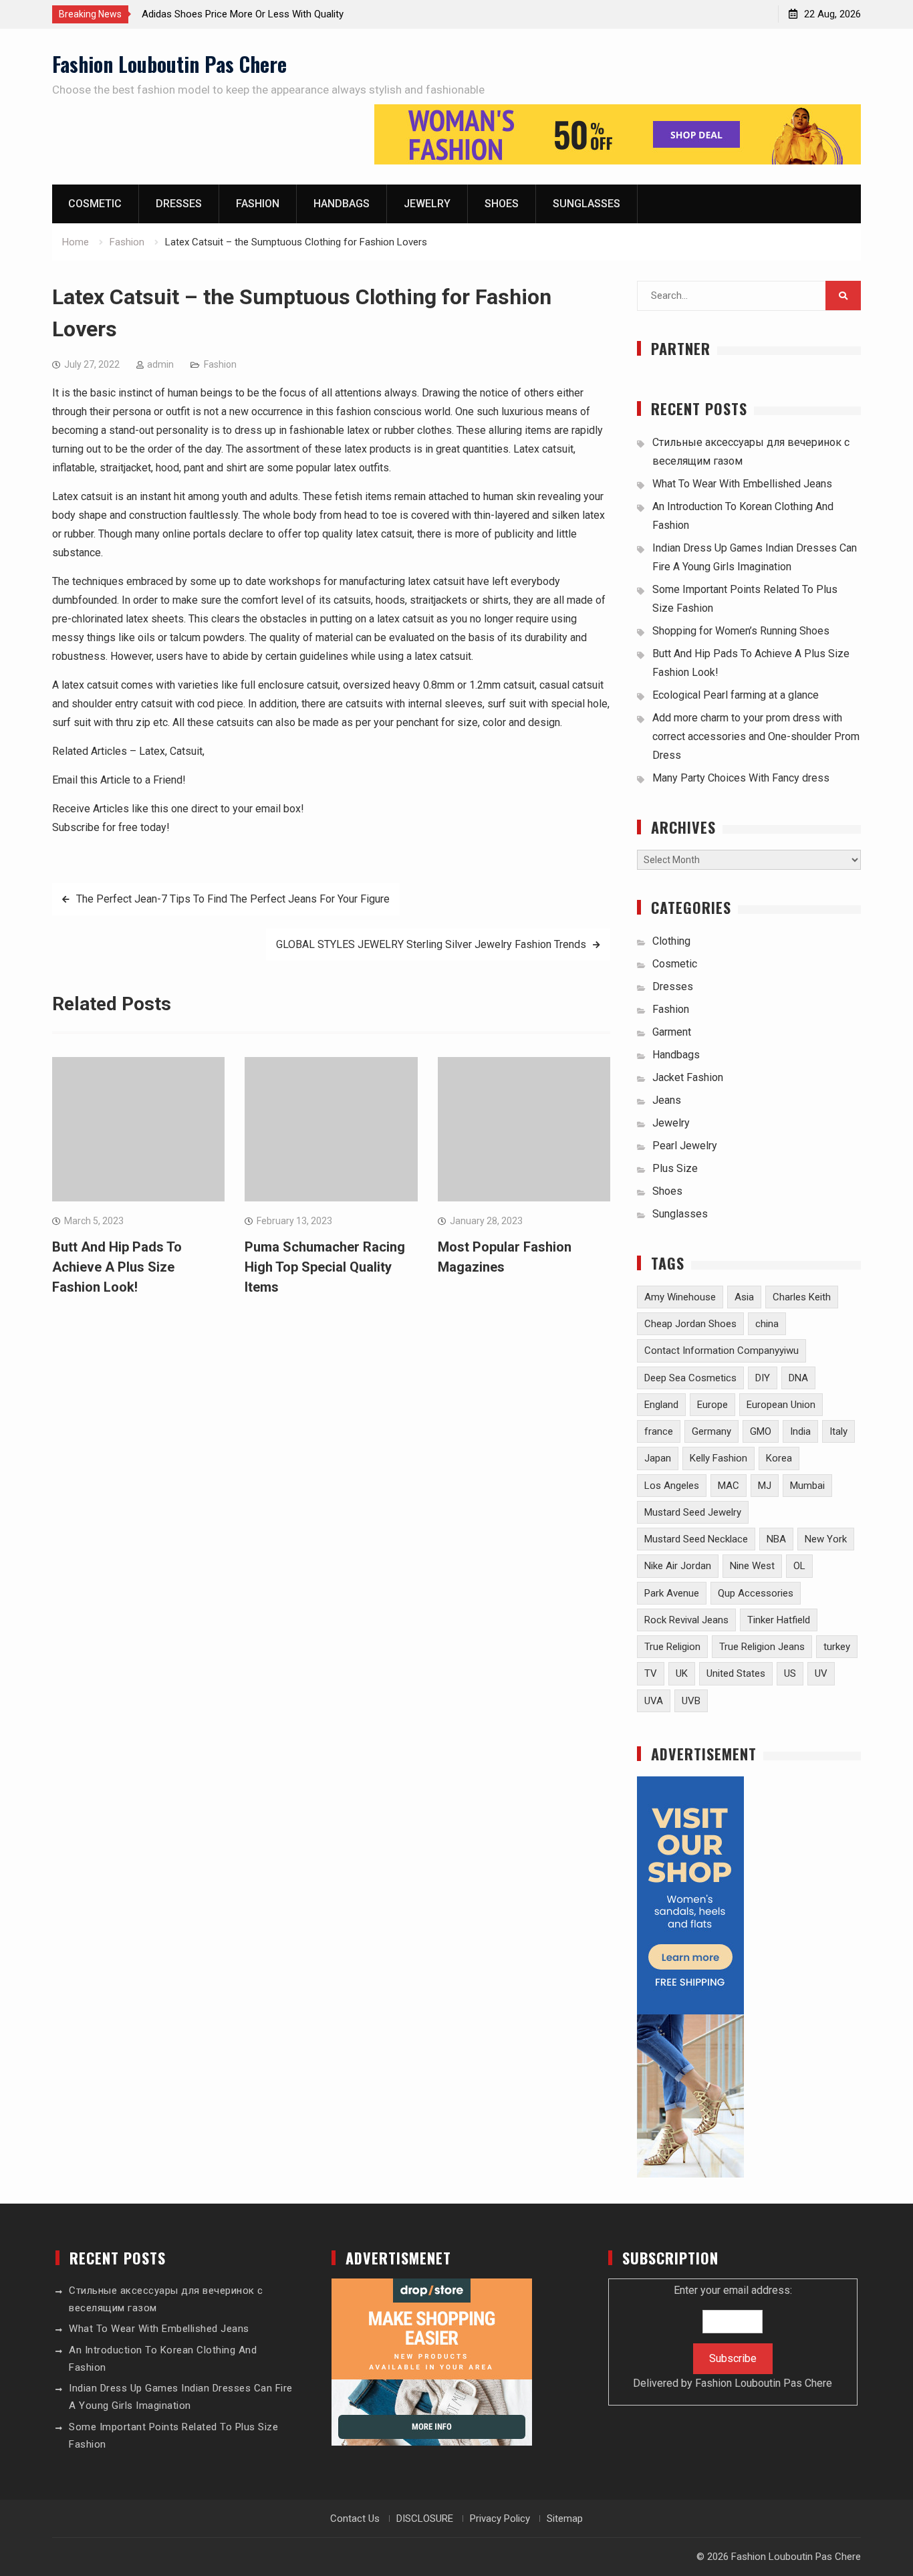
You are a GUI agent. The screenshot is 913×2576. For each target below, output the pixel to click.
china (767, 1324)
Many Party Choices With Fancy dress (741, 778)
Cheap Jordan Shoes (690, 1324)
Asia (744, 1297)
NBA (776, 1539)
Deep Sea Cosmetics (690, 1378)
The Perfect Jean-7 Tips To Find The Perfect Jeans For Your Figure (233, 899)
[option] (262, 14)
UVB (691, 1701)
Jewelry (427, 204)
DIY (763, 1378)
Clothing (671, 941)
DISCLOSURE (425, 2519)
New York (826, 1539)
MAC (729, 1486)
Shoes (502, 204)
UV (821, 1673)
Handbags (342, 204)
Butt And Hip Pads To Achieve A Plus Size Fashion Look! (117, 1267)
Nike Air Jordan (678, 1566)
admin (160, 364)
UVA (654, 1701)
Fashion (258, 204)
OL (799, 1566)
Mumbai (807, 1486)
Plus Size (675, 1168)
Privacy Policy (500, 2519)
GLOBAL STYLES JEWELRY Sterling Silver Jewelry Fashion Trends (431, 944)
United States (736, 1673)
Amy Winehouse (680, 1297)
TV (651, 1673)
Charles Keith (802, 1297)
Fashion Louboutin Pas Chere (169, 64)
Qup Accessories (756, 1593)
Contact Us (355, 2519)
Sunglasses (586, 204)
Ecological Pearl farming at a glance (736, 695)
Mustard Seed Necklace (696, 1539)
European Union (781, 1405)
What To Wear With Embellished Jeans (742, 484)
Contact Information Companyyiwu (722, 1351)
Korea (779, 1458)
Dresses (179, 204)
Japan (658, 1458)
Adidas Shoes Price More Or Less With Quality (243, 14)
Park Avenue (672, 1593)
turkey (837, 1647)
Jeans (667, 1100)
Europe (712, 1405)
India (800, 1431)
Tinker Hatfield (779, 1620)
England (661, 1405)
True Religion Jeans (762, 1647)
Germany (711, 1431)
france (659, 1431)
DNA (798, 1378)
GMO (761, 1431)
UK (682, 1673)
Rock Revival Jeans (686, 1620)
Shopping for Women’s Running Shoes (741, 631)
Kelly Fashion (719, 1458)
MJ (765, 1486)
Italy (838, 1431)
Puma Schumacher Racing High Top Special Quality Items (325, 1267)
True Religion (672, 1647)
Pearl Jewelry (685, 1146)
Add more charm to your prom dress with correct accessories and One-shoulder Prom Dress (756, 736)
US (790, 1673)
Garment (672, 1032)
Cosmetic (95, 204)
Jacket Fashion (688, 1077)
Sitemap (565, 2519)
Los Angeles (672, 1486)
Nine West (752, 1566)
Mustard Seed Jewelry (693, 1512)
